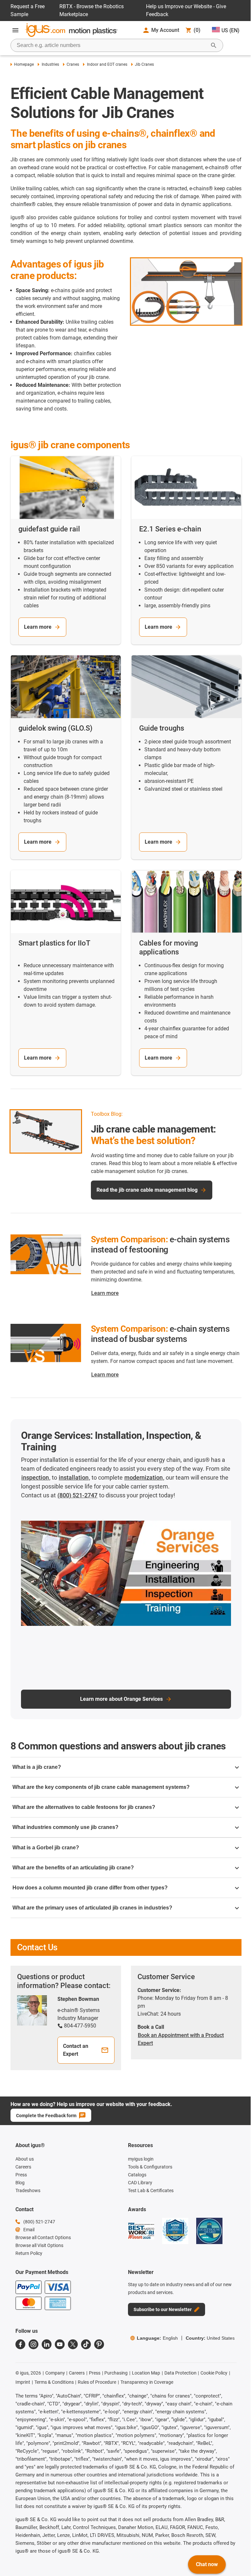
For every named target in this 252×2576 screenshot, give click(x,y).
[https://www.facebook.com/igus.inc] (20, 2344)
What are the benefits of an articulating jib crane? (73, 1868)
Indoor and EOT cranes (107, 64)
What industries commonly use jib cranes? (65, 1827)
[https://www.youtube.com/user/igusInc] (60, 2344)
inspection (35, 1477)
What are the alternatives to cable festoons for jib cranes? (84, 1807)
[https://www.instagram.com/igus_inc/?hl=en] (33, 2344)
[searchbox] (112, 45)
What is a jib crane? (37, 1767)
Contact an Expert (76, 2050)
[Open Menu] (15, 30)
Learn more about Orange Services (121, 1699)
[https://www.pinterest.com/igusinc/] (99, 2344)
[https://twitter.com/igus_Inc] (73, 2344)
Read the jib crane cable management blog (147, 1190)
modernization (144, 1477)
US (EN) (231, 30)
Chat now (207, 2564)
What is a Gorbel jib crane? (46, 1848)
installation (74, 1477)
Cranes (73, 64)
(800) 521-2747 (77, 1495)
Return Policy (29, 2253)
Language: (157, 2338)
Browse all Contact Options (43, 2237)
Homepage (24, 64)
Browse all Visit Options (39, 2245)
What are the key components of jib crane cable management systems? (101, 1787)
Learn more (38, 627)
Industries (50, 64)
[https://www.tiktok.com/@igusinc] (86, 2344)
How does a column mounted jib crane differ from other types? (90, 1888)
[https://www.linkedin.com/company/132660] (47, 2344)
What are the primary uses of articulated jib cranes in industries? (92, 1908)
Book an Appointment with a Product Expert (181, 2039)
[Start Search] (214, 45)
